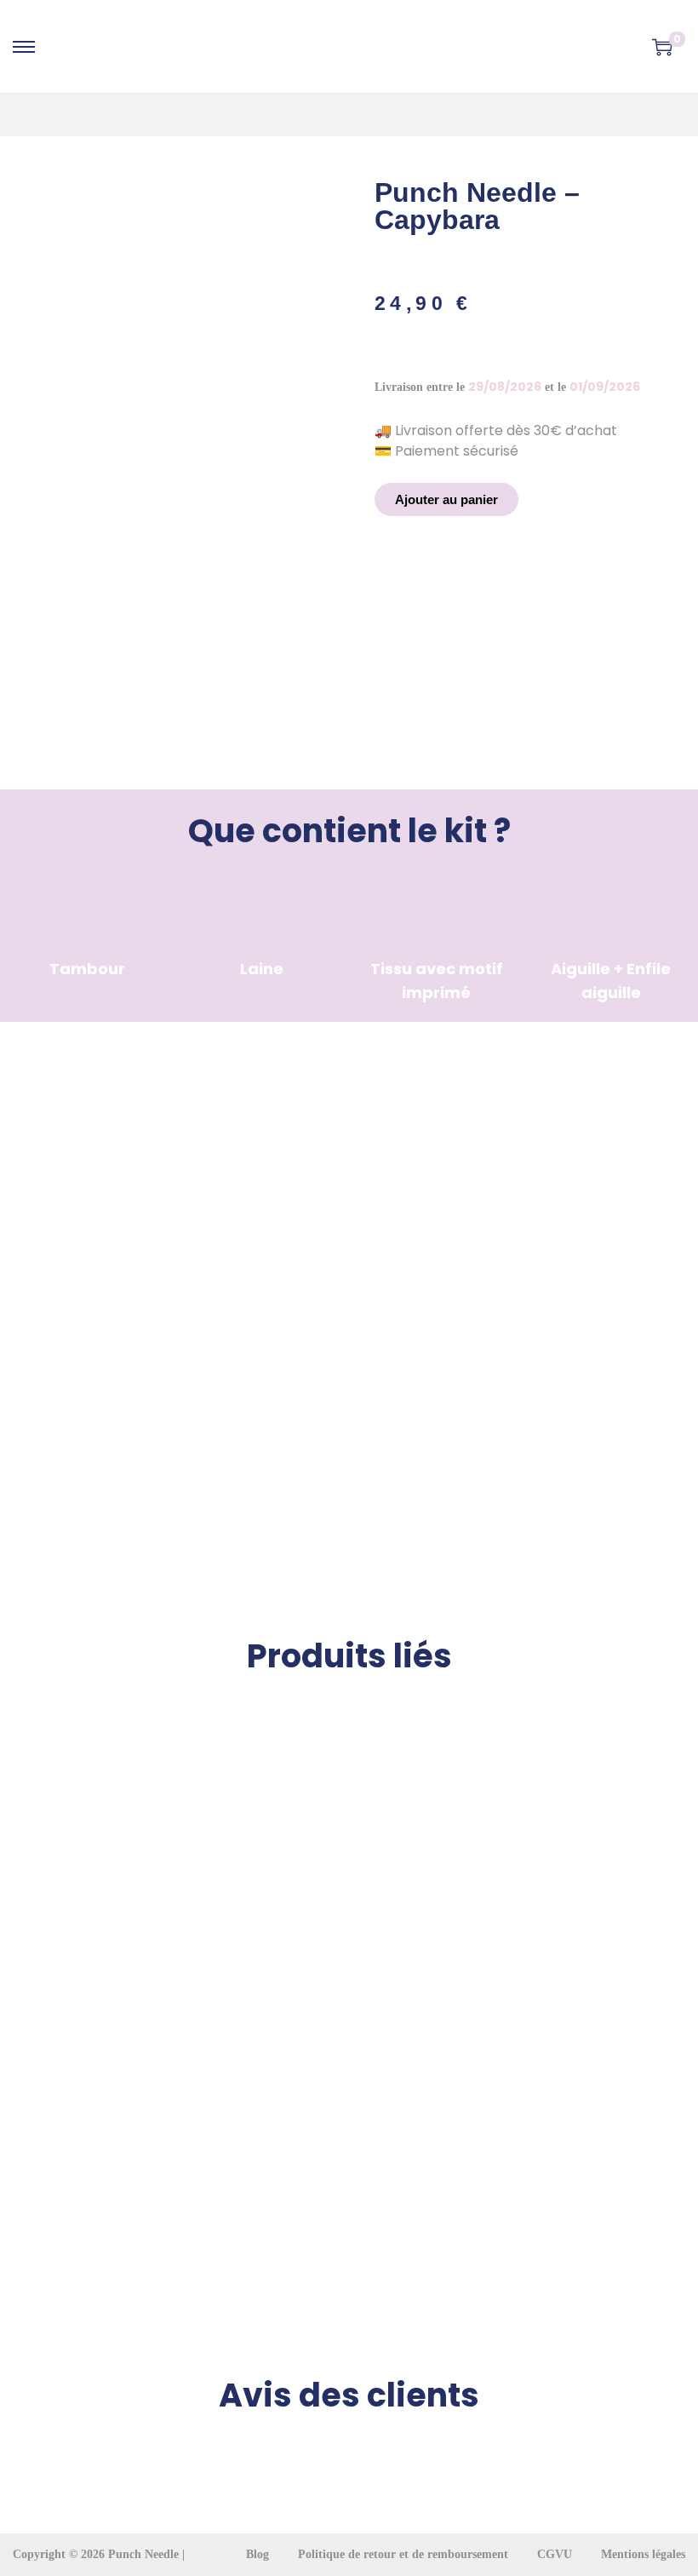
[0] (662, 47)
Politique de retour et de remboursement (403, 2554)
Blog (257, 2554)
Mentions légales (643, 2554)
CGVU (555, 2554)
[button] (446, 499)
